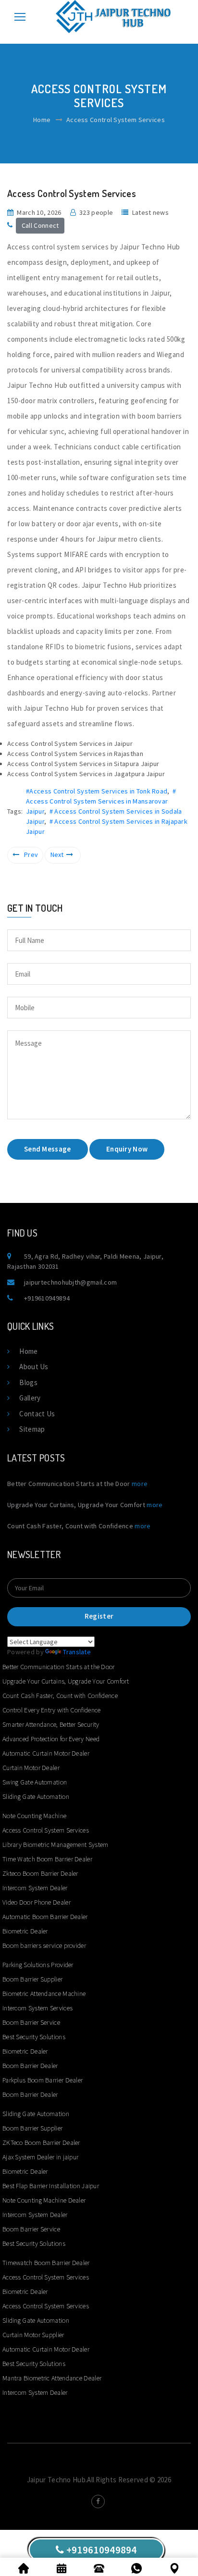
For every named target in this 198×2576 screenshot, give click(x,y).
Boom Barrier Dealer (30, 2066)
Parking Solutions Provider (38, 1965)
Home (42, 120)
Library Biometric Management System (56, 1845)
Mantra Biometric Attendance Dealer (52, 2378)
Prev (31, 855)
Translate (77, 1652)
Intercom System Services (37, 2008)
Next (57, 855)
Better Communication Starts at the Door (59, 1667)
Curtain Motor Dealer (31, 1768)
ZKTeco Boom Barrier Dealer (41, 2143)
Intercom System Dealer (35, 1888)
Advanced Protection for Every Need (51, 1739)
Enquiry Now (127, 1149)
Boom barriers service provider (44, 1945)
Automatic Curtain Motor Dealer (46, 1753)
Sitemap (32, 1429)
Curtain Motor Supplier (33, 2335)
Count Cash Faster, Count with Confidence (60, 1696)
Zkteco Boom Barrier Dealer (40, 1873)
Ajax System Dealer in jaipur (40, 2157)
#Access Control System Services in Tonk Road (97, 791)
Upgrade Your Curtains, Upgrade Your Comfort (66, 1681)
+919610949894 (47, 1298)
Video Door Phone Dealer (37, 1902)
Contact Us (37, 1414)
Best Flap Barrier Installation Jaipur (51, 2186)
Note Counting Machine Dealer (44, 2200)
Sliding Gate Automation (36, 1796)
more (140, 1484)
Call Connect (40, 225)
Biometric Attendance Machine (44, 1994)
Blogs (28, 1382)
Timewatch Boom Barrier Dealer (46, 2263)
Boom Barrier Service (31, 2022)
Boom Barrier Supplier (32, 1979)
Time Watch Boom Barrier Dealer (47, 1859)
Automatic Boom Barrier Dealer (45, 1917)
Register (99, 1616)
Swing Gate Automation (35, 1782)
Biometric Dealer (25, 1931)
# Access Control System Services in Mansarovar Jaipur (101, 801)
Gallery (30, 1398)
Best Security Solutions (34, 2037)
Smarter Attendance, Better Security (51, 1724)
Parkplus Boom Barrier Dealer (43, 2080)
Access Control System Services (46, 1830)
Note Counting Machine (34, 1816)
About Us (34, 1367)
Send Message (48, 1149)
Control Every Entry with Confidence (52, 1710)
